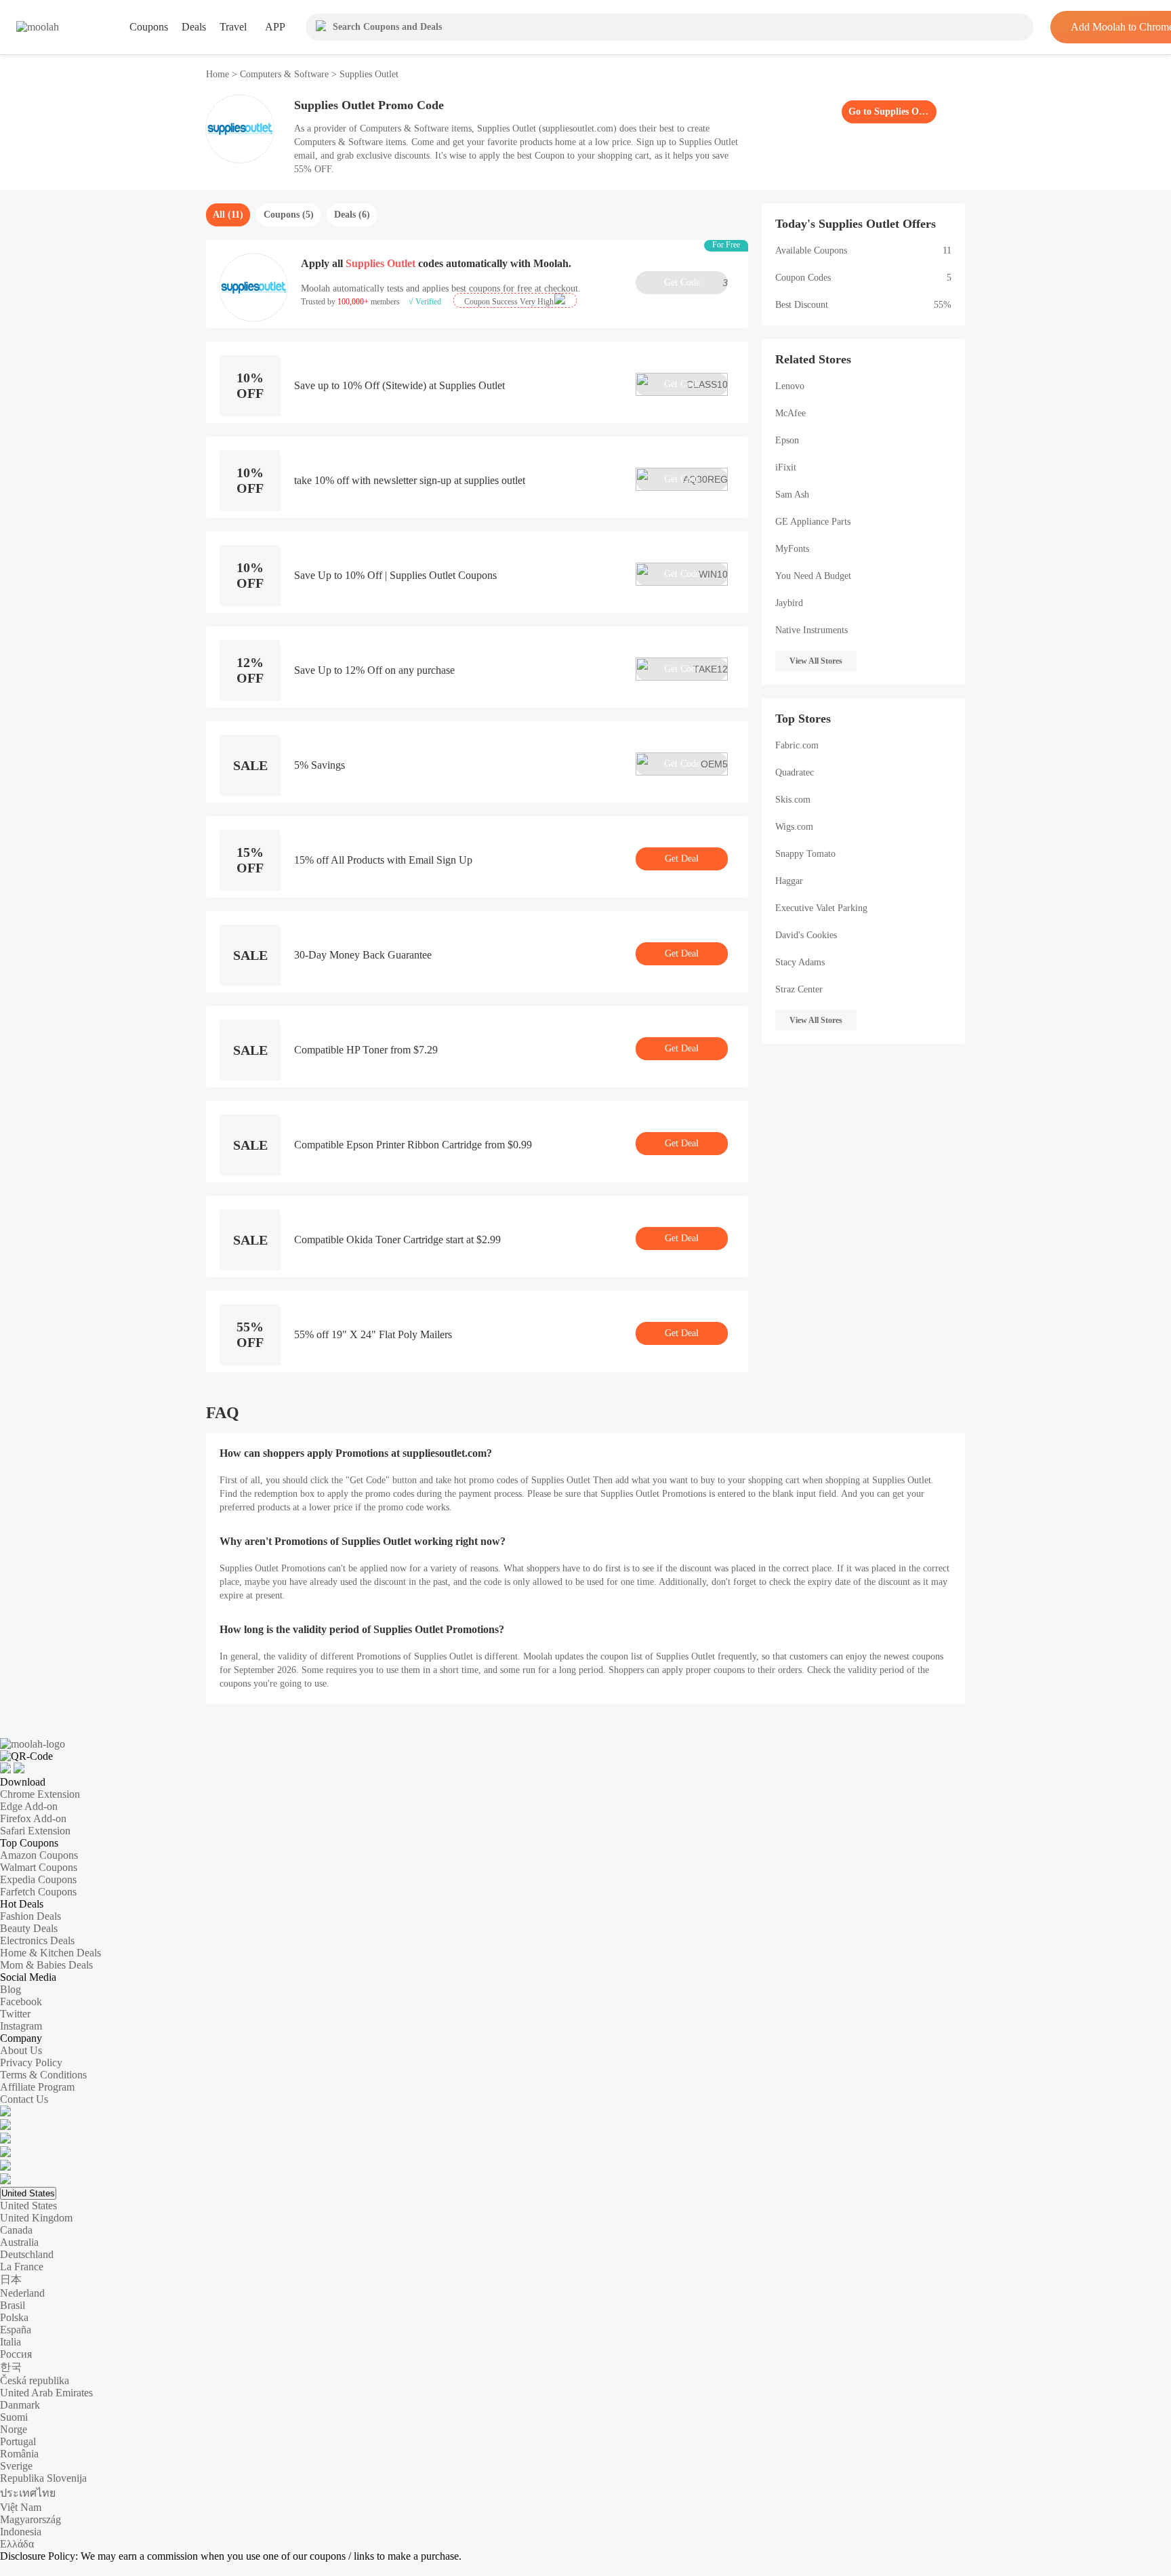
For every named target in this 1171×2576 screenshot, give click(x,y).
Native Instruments (812, 630)
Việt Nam (21, 2507)
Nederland (22, 2293)
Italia (11, 2342)
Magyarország (30, 2519)
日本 (11, 2279)
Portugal (18, 2441)
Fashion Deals (30, 1916)
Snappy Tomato (805, 854)
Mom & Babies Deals (46, 1965)
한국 (11, 2367)
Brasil (13, 2305)
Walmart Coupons (39, 1867)
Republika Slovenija (43, 2478)
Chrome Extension (40, 1794)
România (19, 2454)
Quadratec (795, 772)
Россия (16, 2354)
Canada (16, 2230)
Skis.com (793, 800)
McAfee (790, 413)
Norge (14, 2429)
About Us (21, 2050)
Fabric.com (797, 745)
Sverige (16, 2466)
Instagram (21, 2026)
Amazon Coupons (39, 1855)
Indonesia (21, 2532)
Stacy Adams (800, 962)
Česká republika (35, 2380)
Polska (14, 2317)
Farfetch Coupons (38, 1892)
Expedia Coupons (38, 1879)
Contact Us (24, 2099)
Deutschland (27, 2254)
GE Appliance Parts (813, 522)
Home (219, 74)
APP (275, 27)
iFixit (786, 467)
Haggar (789, 881)
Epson (787, 440)
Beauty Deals (29, 1928)
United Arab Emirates (46, 2393)
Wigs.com (794, 827)
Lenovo (790, 386)
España (16, 2330)
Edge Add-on (29, 1806)
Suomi (14, 2417)
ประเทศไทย (28, 2493)
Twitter (15, 2014)
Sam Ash (792, 495)
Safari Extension (35, 1831)
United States (28, 2193)
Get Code (696, 283)
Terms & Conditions (43, 2075)
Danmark (20, 2405)
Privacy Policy (31, 2062)
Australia (19, 2242)
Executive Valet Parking (821, 908)
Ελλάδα (17, 2544)
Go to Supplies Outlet (889, 112)
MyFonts (792, 549)
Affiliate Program (37, 2087)
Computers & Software (284, 74)
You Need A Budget (813, 576)
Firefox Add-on (33, 1818)
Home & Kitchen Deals (50, 1953)
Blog (11, 1989)
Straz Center (799, 989)
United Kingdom (36, 2218)
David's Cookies (806, 935)
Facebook (21, 2001)
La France (22, 2267)
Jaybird (789, 603)
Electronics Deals (37, 1940)
